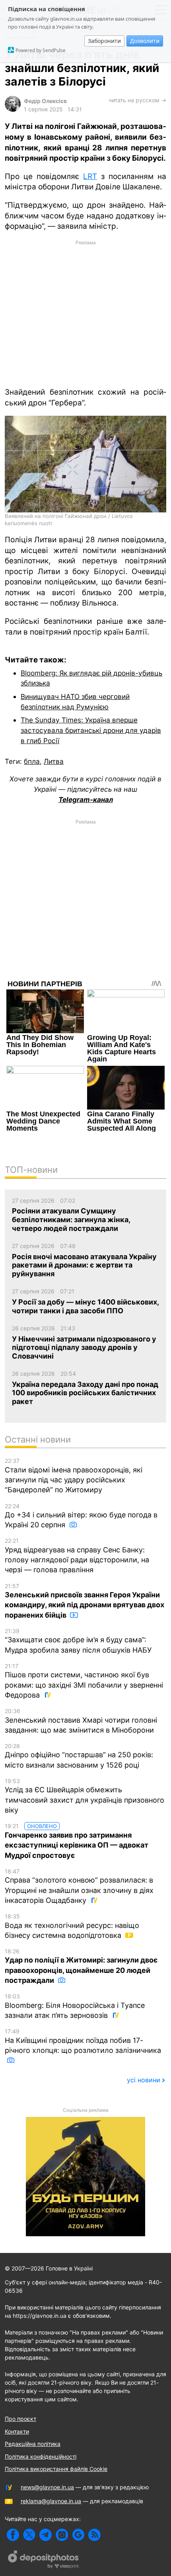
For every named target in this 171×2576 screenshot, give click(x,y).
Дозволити (145, 41)
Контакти (17, 2431)
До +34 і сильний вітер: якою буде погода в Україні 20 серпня (81, 1516)
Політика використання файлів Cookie (56, 2469)
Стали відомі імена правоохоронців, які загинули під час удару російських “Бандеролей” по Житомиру (74, 1476)
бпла (32, 761)
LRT (90, 176)
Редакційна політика (33, 2444)
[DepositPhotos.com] (44, 2560)
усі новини (144, 2080)
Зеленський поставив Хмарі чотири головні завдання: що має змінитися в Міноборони (81, 1721)
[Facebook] (13, 2535)
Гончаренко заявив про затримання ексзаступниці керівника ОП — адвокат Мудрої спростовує (77, 1841)
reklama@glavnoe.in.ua (51, 2501)
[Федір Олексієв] (13, 110)
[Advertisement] (85, 313)
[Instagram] (62, 2535)
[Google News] (78, 2535)
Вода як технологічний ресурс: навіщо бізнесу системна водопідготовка (72, 1926)
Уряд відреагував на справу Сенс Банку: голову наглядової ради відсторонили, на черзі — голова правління (77, 1556)
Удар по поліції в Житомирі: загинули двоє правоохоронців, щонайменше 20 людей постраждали (81, 1966)
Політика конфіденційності (41, 2456)
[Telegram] (46, 2535)
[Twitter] (29, 2535)
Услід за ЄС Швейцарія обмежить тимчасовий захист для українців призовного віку (85, 1796)
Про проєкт (20, 2419)
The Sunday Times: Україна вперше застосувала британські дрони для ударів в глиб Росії (91, 730)
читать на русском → (137, 100)
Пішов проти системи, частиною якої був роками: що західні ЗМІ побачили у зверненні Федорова (84, 1681)
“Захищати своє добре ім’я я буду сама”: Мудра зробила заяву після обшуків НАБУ (78, 1641)
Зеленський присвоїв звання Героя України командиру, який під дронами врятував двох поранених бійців (85, 1601)
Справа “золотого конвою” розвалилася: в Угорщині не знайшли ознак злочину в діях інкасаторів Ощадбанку (79, 1886)
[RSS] (94, 2535)
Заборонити (104, 41)
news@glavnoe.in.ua (47, 2487)
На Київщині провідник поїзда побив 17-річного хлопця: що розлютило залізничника (83, 2041)
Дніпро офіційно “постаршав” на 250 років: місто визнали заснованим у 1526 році (79, 1756)
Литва (54, 761)
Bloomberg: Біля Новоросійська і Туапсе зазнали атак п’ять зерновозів (75, 2006)
